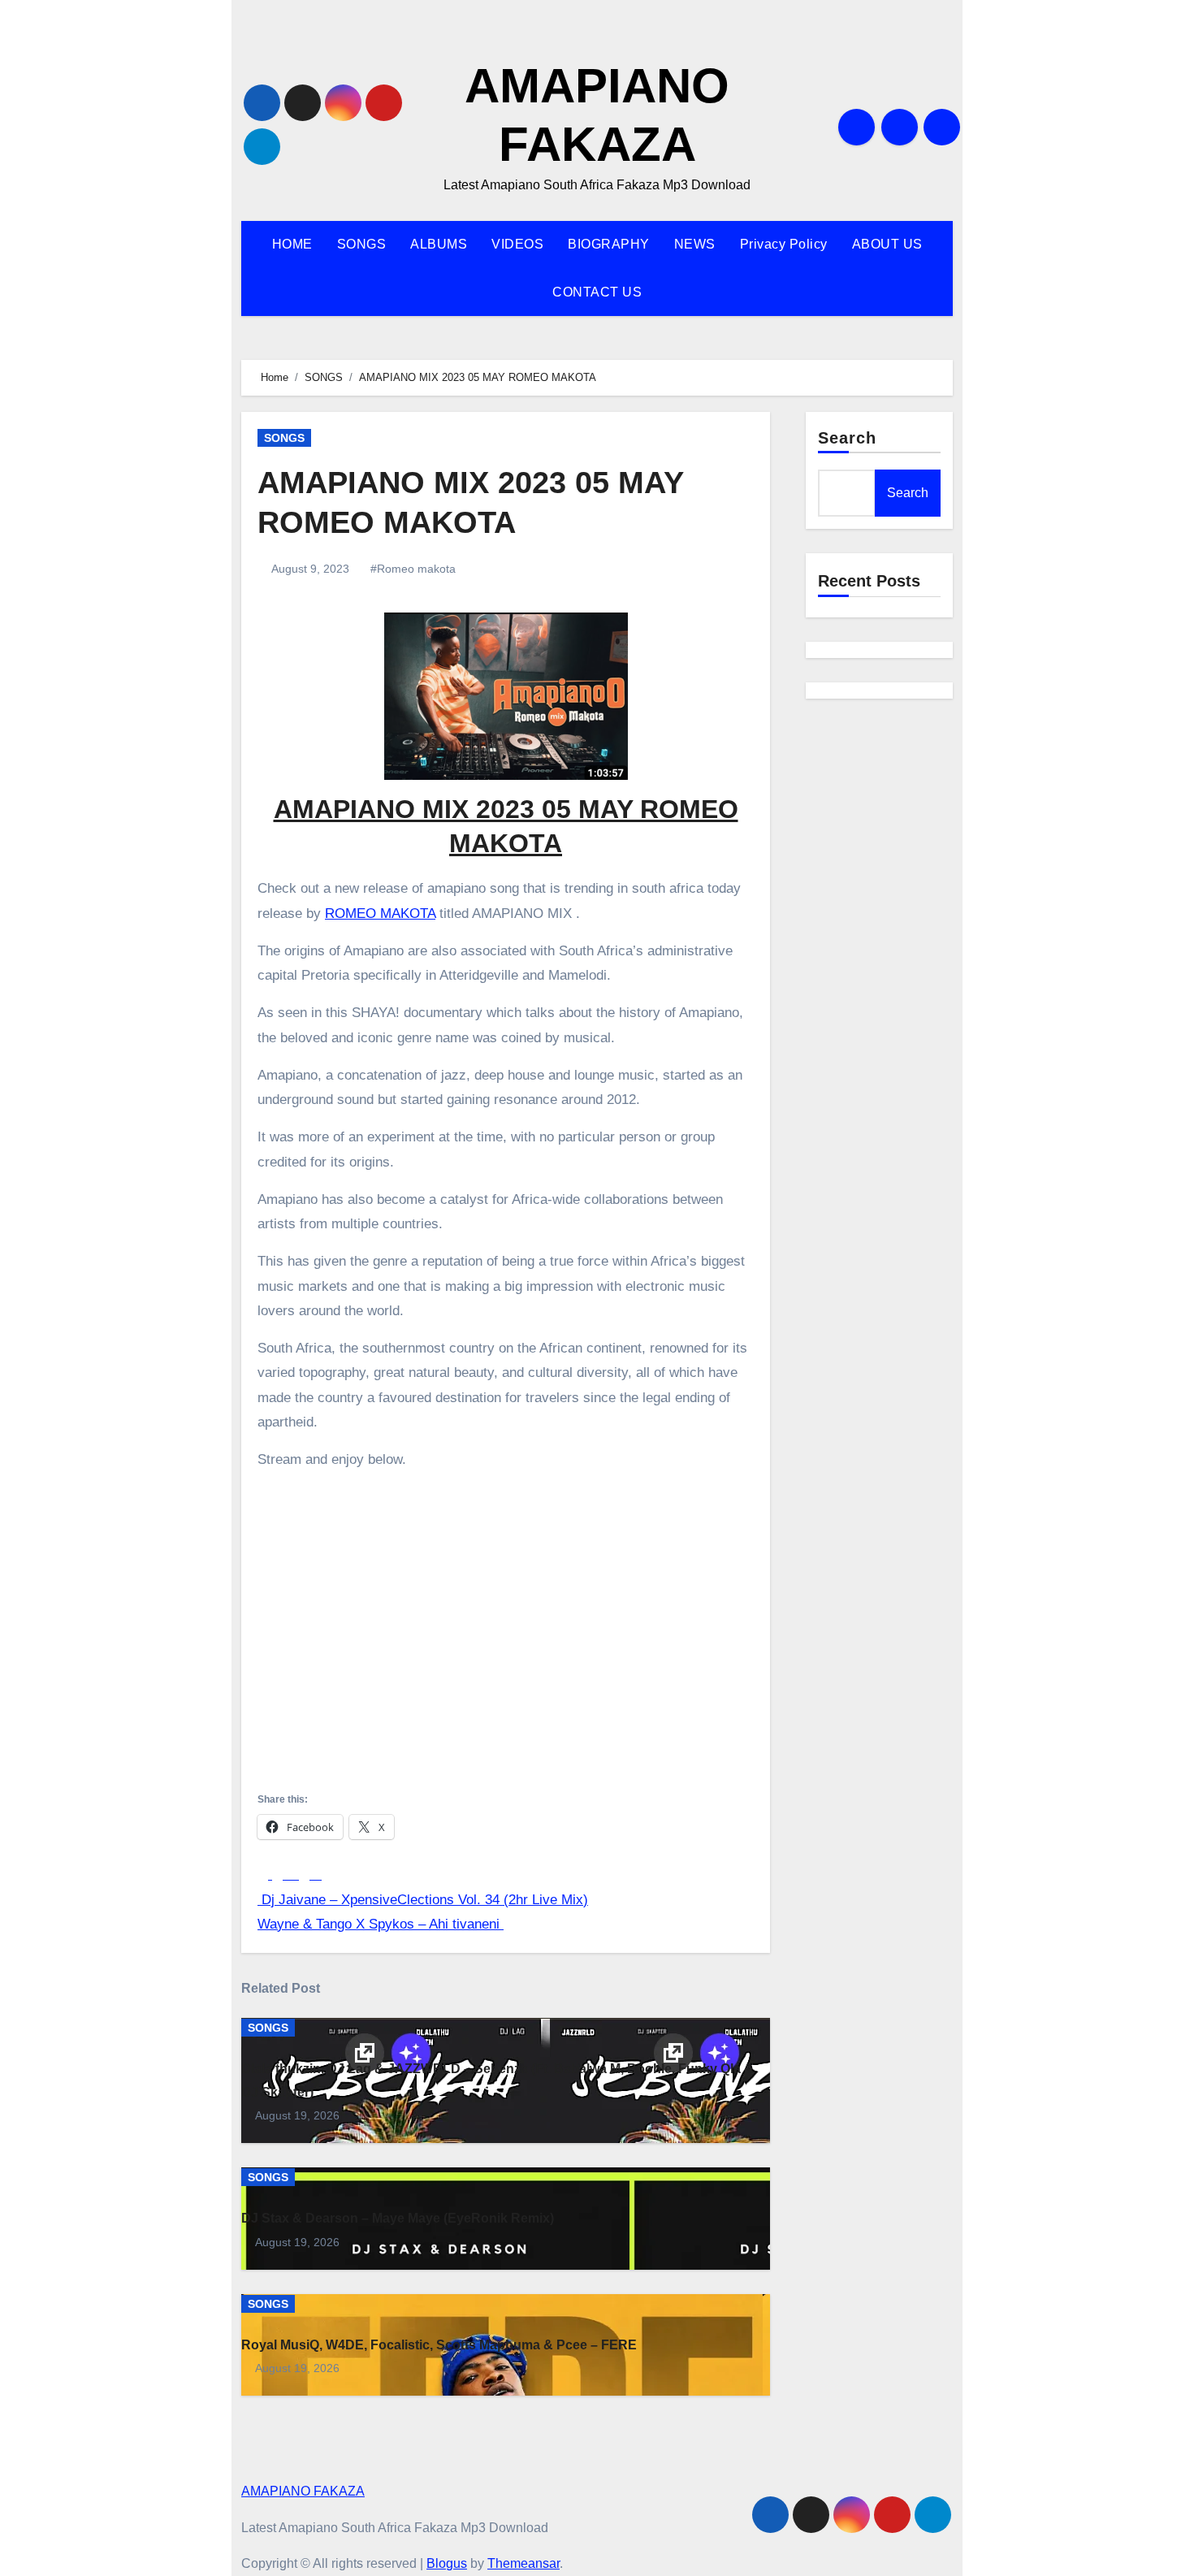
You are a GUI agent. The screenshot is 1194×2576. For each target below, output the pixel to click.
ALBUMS (439, 244)
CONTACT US (597, 292)
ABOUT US (887, 244)
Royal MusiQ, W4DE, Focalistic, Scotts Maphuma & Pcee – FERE (439, 2345)
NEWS (695, 244)
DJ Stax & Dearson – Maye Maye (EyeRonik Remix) (398, 2218)
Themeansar (523, 2563)
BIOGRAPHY (609, 244)
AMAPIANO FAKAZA (303, 2491)
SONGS (362, 244)
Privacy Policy (784, 244)
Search (848, 438)
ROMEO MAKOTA (380, 914)
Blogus (447, 2563)
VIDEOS (517, 244)
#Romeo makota (413, 569)
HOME (292, 244)
